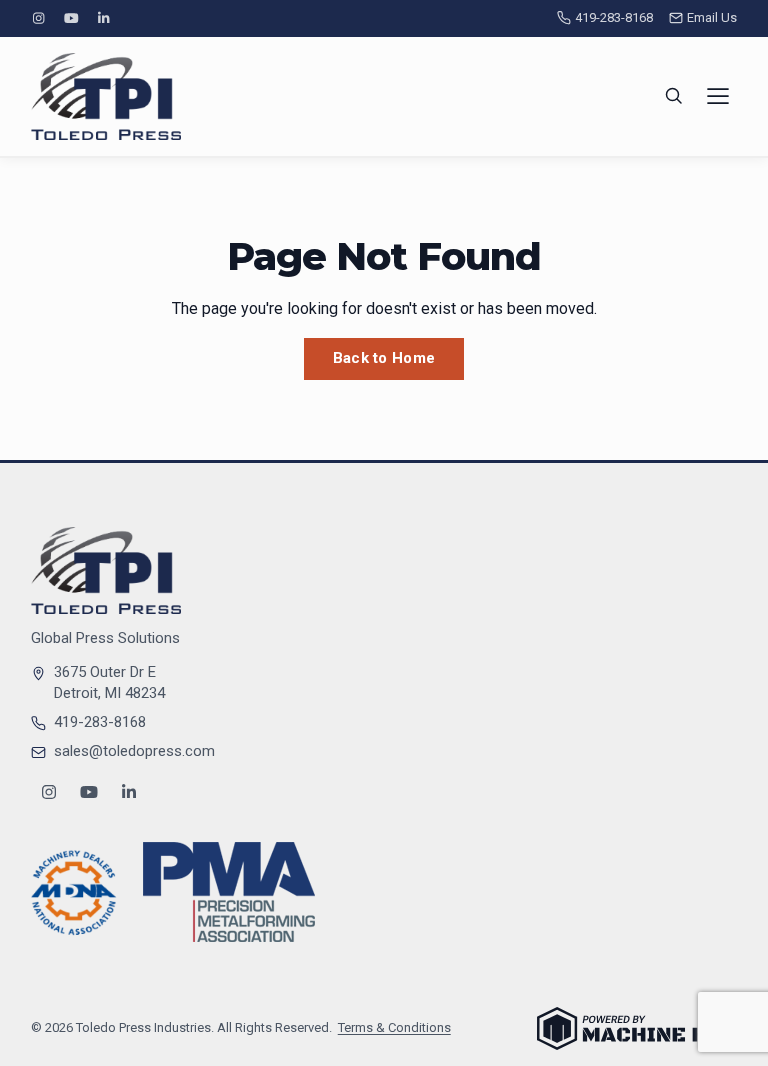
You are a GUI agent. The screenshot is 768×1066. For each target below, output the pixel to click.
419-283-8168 (614, 17)
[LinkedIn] (103, 18)
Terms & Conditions (394, 1027)
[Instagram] (39, 18)
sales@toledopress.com (134, 751)
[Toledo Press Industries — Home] (106, 96)
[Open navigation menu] (718, 96)
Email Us (712, 17)
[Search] (674, 96)
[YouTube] (71, 18)
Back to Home (384, 358)
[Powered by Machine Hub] (637, 1028)
